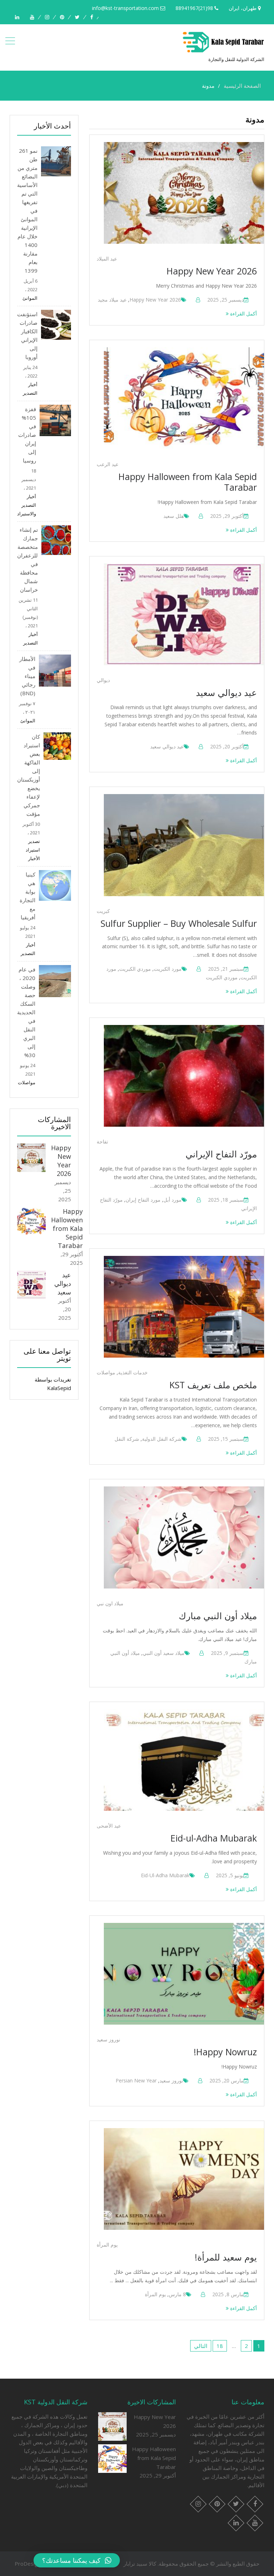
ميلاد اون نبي (110, 1603)
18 (220, 2346)
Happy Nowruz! (225, 2052)
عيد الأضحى (109, 1826)
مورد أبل (172, 1200)
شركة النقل (127, 1439)
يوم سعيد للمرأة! (226, 2257)
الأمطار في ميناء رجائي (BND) (27, 676)
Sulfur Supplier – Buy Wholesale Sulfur (179, 923)
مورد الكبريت (168, 969)
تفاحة (102, 1141)
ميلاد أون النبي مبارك (218, 1616)
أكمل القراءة (243, 314)
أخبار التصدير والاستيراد (27, 505)
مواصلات (106, 1372)
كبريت (103, 911)
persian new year (136, 2080)
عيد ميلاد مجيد (112, 300)
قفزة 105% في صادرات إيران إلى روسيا (27, 435)
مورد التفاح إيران (143, 1200)
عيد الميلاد (107, 259)
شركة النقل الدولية (162, 1439)
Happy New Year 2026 (212, 271)
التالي (201, 2346)
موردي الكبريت (135, 969)
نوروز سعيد (108, 2039)
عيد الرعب (108, 464)
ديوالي (103, 680)
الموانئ (30, 298)
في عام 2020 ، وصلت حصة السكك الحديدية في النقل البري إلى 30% (26, 1012)
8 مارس (177, 2294)
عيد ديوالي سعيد (226, 692)
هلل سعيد (174, 516)
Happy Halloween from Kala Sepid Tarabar (188, 482)
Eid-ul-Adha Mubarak (214, 1838)
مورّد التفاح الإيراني (221, 1154)
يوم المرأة (107, 2245)
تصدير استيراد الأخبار (33, 850)
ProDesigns (29, 2564)
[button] (77, 2560)
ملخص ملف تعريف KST (213, 1385)
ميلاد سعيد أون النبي (164, 1653)
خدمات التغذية (133, 1372)
